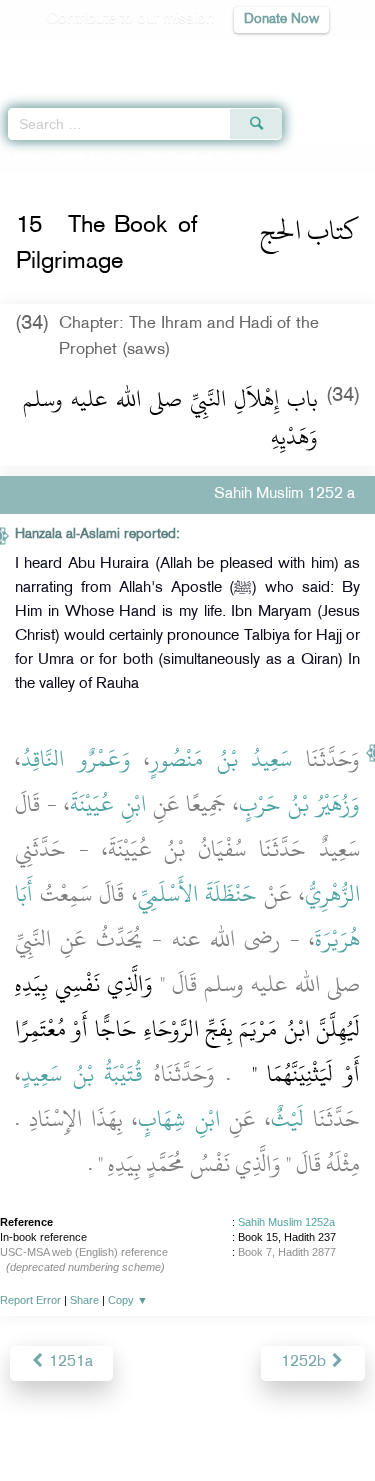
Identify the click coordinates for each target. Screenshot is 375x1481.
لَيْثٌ (287, 1119)
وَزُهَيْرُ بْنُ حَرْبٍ (299, 804)
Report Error (30, 1300)
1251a (69, 1362)
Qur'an (80, 55)
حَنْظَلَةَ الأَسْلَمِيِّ (197, 894)
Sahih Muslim (91, 158)
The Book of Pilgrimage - (242, 158)
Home (23, 158)
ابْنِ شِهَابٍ (178, 1119)
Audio (316, 55)
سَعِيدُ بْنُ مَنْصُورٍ (221, 759)
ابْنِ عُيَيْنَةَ (108, 804)
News (73, 1422)
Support (132, 1422)
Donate (349, 1422)
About (22, 1422)
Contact (286, 1422)
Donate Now (281, 19)
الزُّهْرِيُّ (332, 894)
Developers (210, 1422)
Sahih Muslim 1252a (286, 1222)
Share (84, 1300)
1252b (305, 1362)
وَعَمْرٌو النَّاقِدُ (76, 759)
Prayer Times (236, 55)
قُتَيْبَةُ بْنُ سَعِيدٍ (82, 1074)
